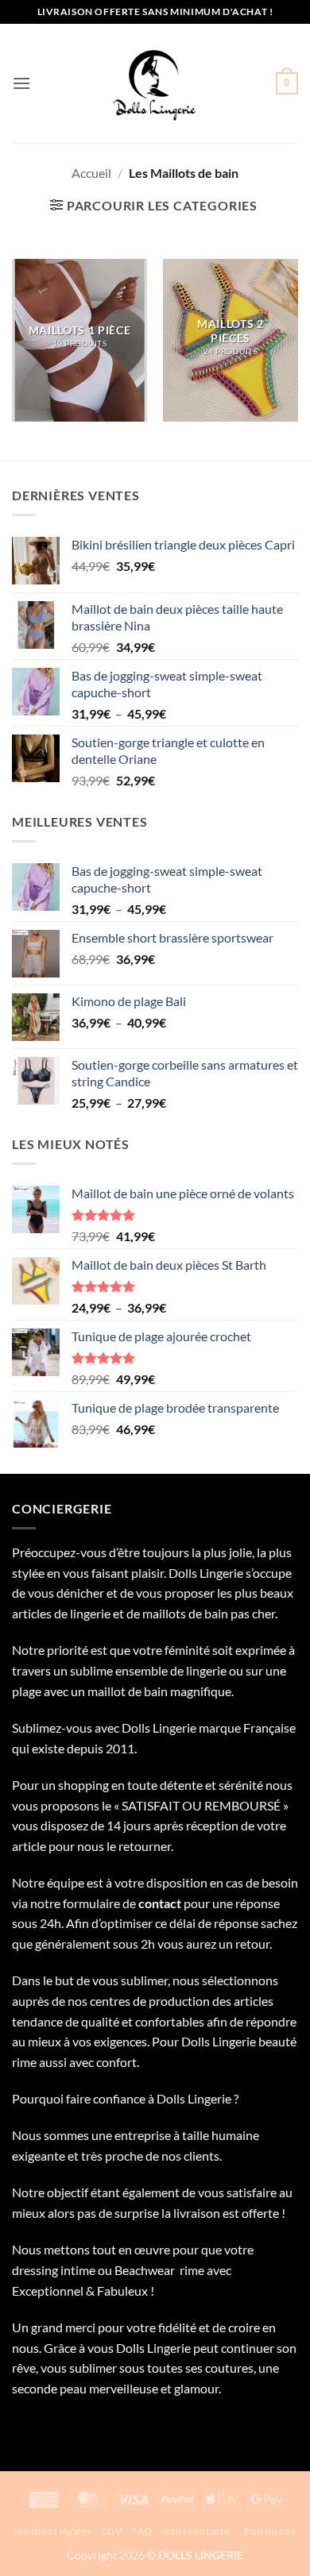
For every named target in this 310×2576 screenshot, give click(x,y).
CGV (112, 2531)
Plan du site (269, 2531)
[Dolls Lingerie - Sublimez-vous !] (155, 83)
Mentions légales (52, 2531)
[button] (21, 83)
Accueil (91, 173)
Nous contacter (198, 2531)
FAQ (142, 2531)
